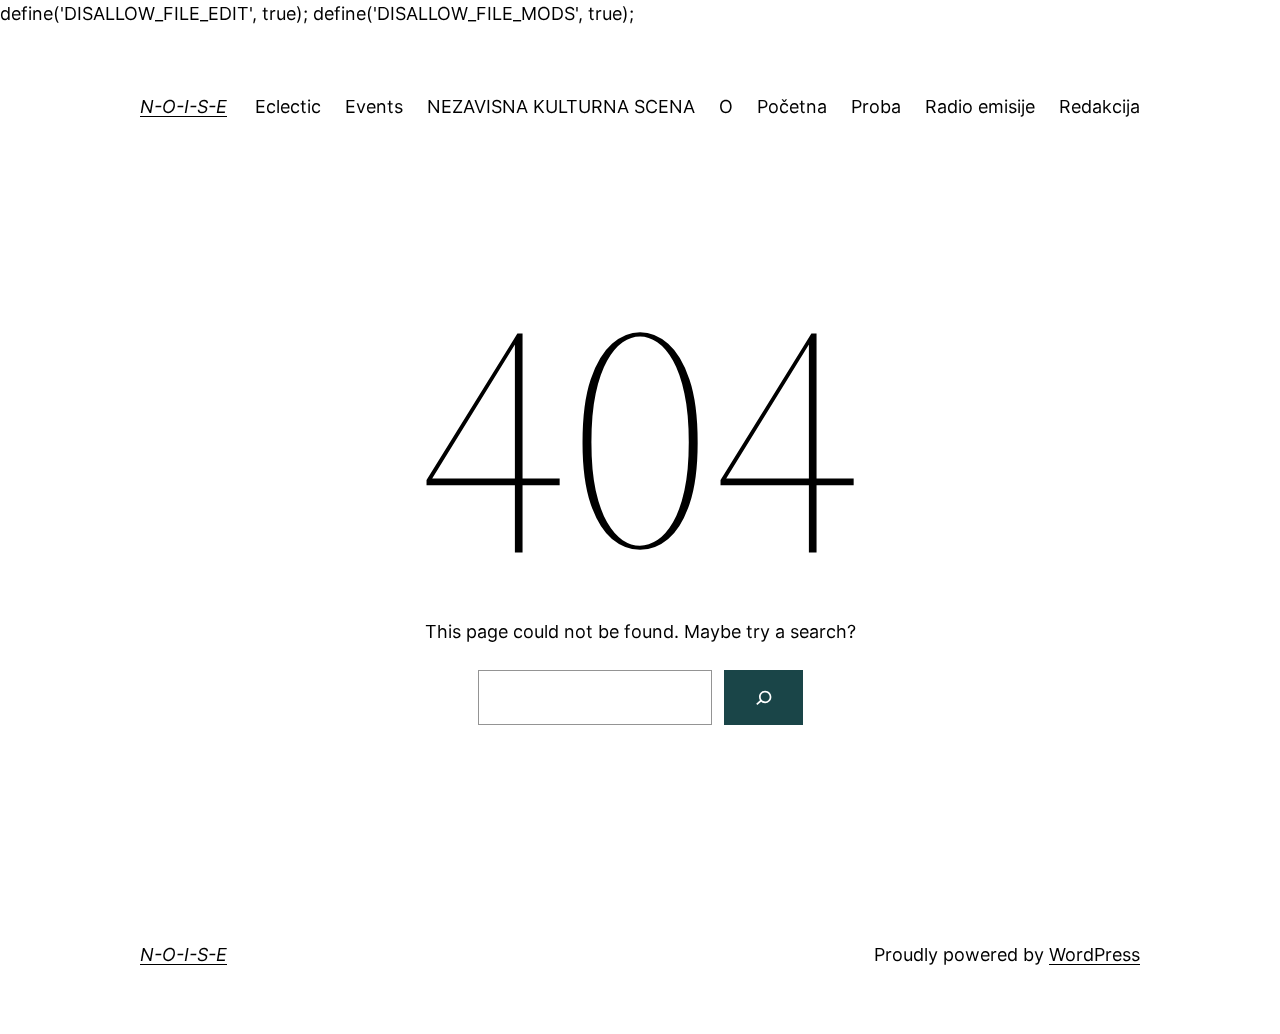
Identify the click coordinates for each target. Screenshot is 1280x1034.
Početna (792, 106)
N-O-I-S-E (183, 106)
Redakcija (1099, 106)
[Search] (763, 697)
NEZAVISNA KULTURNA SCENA (561, 106)
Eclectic (288, 106)
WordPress (1094, 954)
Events (374, 106)
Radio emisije (980, 106)
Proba (876, 106)
